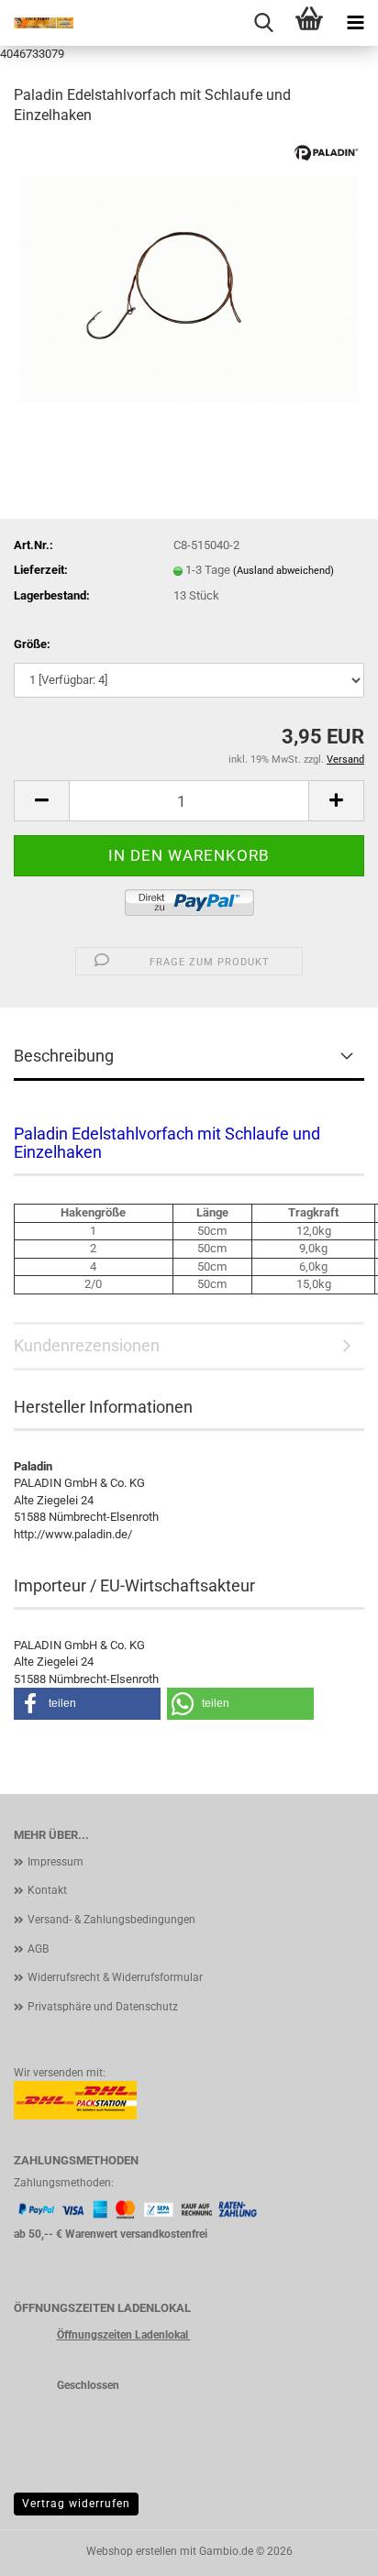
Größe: (32, 644)
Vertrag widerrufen (76, 2504)
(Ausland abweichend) (283, 571)
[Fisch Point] (37, 23)
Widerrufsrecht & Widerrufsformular (115, 1977)
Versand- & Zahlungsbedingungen (111, 1920)
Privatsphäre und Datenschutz (103, 2007)
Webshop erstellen (132, 2551)
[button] (41, 801)
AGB (38, 1949)
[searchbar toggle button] (263, 23)
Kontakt (47, 1890)
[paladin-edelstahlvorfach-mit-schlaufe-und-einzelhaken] (189, 280)
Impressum (56, 1862)
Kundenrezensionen (87, 1345)
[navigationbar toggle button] (355, 23)
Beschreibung (64, 1056)
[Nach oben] (328, 2548)
